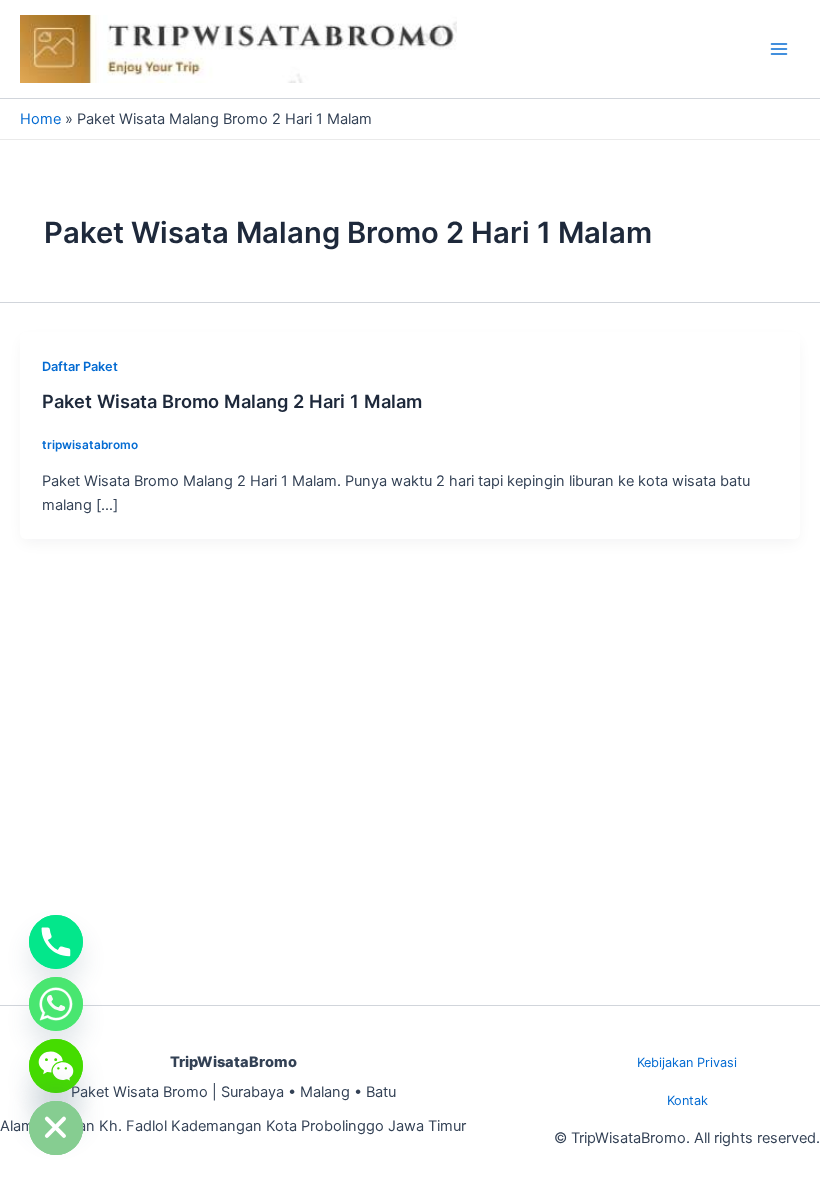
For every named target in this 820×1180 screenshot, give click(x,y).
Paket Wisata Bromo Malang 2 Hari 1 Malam (232, 401)
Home (40, 119)
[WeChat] (56, 1066)
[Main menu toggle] (779, 49)
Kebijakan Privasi (687, 1062)
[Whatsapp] (56, 1004)
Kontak (687, 1100)
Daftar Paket (80, 366)
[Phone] (56, 942)
